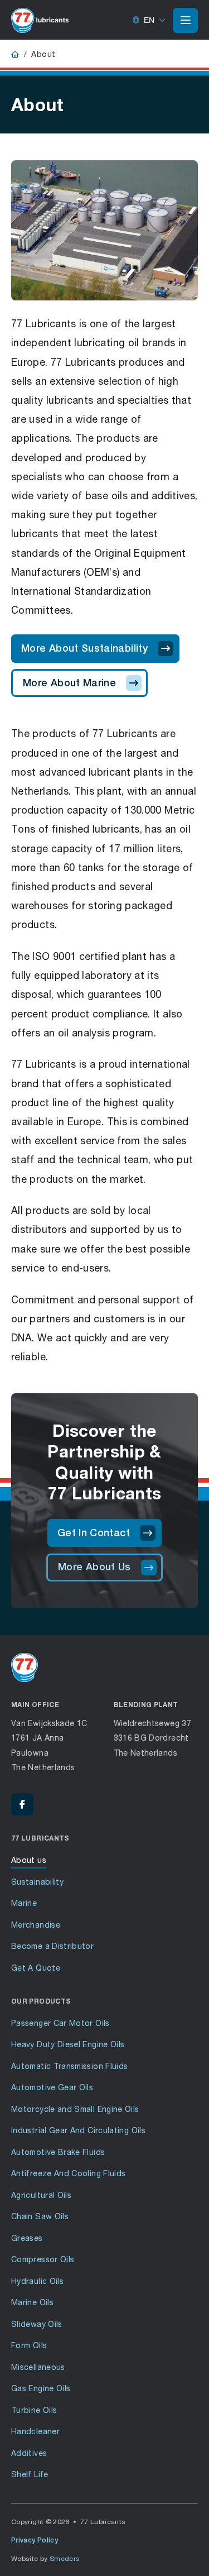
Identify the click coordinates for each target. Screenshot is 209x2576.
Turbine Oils (34, 2410)
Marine (24, 1903)
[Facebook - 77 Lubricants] (22, 1804)
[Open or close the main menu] (185, 20)
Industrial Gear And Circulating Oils (78, 2130)
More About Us (94, 1567)
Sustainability (37, 1882)
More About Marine (69, 683)
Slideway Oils (37, 2324)
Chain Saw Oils (40, 2216)
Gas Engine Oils (41, 2388)
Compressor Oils (43, 2259)
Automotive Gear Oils (52, 2087)
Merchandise (36, 1925)
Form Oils (29, 2345)
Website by (46, 2558)
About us (29, 1860)
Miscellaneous (38, 2367)
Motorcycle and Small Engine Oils (75, 2109)
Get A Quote (36, 1968)
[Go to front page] (40, 20)
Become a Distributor (52, 1946)
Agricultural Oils (41, 2195)
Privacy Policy (35, 2540)
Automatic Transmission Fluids (69, 2066)
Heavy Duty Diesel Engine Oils (68, 2044)
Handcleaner (35, 2431)
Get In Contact (94, 1533)
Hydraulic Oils (37, 2281)
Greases (27, 2238)
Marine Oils (32, 2302)
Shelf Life (30, 2474)
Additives (29, 2453)
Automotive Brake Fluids (58, 2152)
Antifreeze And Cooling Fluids (68, 2173)
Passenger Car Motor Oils (60, 2023)
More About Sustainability (84, 648)
